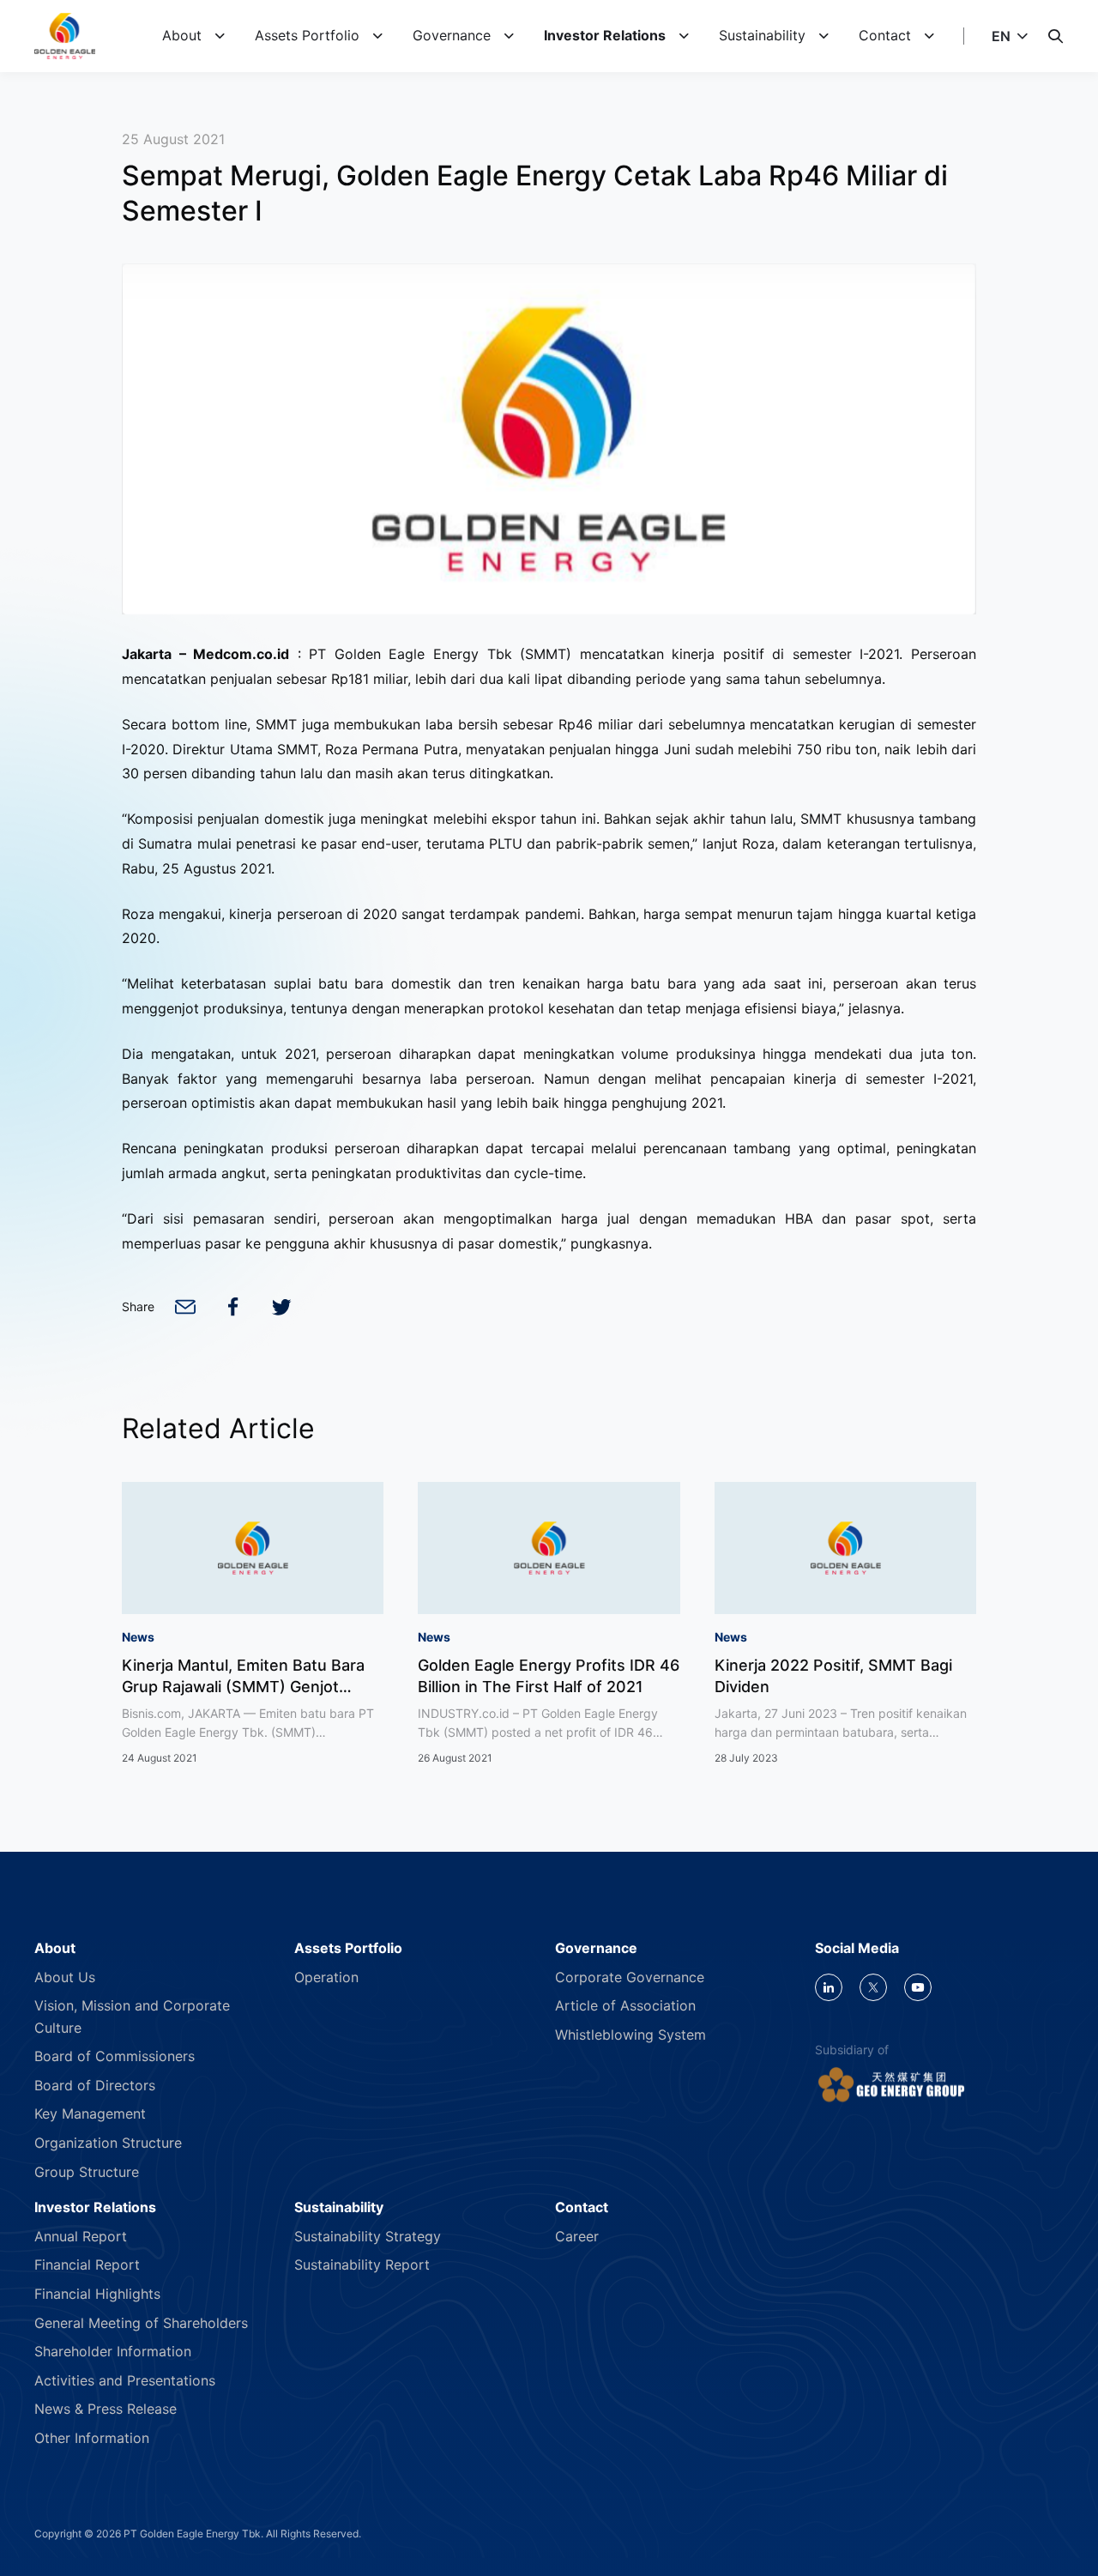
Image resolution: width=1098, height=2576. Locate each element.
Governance (452, 35)
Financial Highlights (97, 2294)
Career (577, 2236)
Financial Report (87, 2265)
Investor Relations (605, 35)
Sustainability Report (362, 2265)
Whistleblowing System (630, 2035)
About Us (65, 1977)
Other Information (92, 2438)
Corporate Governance (630, 1977)
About (182, 35)
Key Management (90, 2113)
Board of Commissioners (115, 2056)
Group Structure (87, 2172)
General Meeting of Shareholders (141, 2323)
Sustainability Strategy (368, 2236)
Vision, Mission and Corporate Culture (132, 2017)
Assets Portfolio (307, 35)
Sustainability (762, 35)
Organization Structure (108, 2143)
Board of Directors (95, 2085)
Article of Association (625, 2005)
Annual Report (81, 2236)
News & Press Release (106, 2409)
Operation (326, 1977)
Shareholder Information (113, 2351)
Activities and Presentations (125, 2380)
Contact (885, 35)
